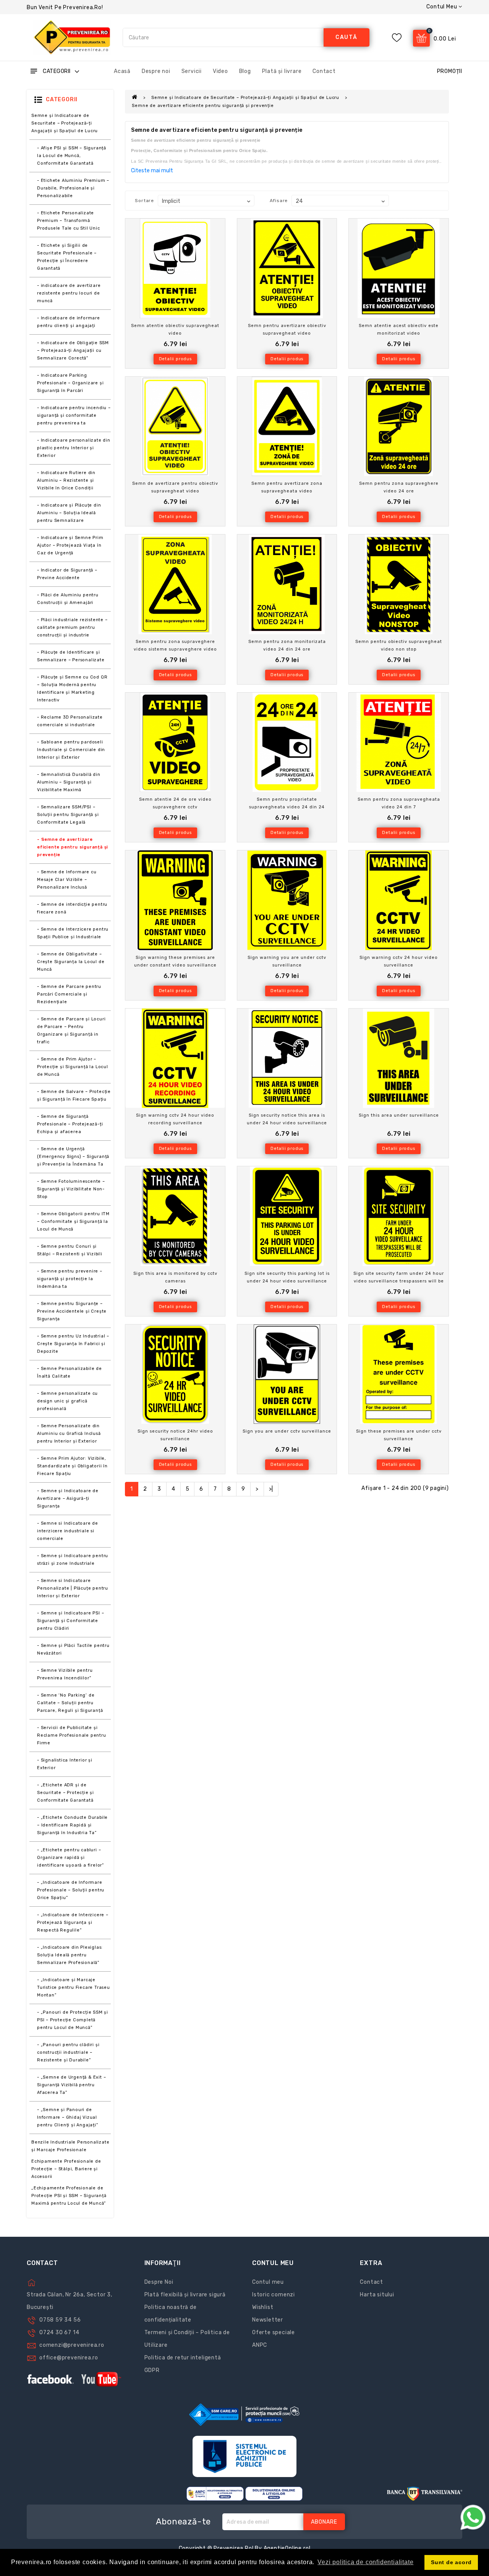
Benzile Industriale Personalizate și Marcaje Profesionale (70, 2146)
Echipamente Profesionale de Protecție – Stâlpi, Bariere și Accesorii (66, 2169)
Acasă (122, 71)
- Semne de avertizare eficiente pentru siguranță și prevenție (73, 847)
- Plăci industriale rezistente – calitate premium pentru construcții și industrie (72, 627)
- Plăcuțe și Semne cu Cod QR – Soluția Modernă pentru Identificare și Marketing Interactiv (72, 689)
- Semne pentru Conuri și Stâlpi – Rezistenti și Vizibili (70, 1250)
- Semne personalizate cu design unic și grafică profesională (67, 1401)
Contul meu (268, 2282)
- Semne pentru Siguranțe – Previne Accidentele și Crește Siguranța (72, 1311)
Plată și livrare (282, 71)
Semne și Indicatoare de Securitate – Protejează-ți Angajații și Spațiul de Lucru (65, 123)
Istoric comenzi (274, 2295)
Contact (324, 71)
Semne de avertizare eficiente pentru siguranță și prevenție (203, 106)
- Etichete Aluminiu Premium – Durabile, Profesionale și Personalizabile (73, 188)
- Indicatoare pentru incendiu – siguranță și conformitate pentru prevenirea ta (74, 415)
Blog (245, 71)
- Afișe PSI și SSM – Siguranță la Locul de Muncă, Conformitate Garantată (72, 156)
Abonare (324, 2522)
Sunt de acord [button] (451, 2562)
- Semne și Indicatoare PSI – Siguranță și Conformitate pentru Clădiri (70, 1621)
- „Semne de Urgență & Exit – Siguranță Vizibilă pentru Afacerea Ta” (71, 2085)
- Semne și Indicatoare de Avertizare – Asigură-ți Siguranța (68, 1498)
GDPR (152, 2370)
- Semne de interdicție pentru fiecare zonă (72, 908)
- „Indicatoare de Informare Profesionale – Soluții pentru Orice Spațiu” (71, 1890)
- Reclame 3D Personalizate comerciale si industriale (70, 721)
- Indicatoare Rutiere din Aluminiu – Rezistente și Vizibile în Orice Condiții (66, 480)
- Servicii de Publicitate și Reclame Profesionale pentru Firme (72, 1735)
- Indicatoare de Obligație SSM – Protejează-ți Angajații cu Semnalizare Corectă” (73, 351)
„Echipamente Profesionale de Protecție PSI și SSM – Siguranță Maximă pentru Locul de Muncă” (69, 2196)
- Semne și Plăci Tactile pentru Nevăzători (73, 1649)
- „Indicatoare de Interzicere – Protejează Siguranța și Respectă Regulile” (73, 1923)
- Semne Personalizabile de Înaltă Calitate (70, 1372)
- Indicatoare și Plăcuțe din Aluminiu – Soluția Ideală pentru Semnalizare (69, 513)
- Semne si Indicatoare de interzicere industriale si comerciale (68, 1531)
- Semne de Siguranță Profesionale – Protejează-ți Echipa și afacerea (70, 1124)
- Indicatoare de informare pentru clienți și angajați (69, 322)
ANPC (260, 2345)
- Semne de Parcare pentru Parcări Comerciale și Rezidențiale (69, 994)
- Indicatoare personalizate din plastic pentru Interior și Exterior (74, 448)
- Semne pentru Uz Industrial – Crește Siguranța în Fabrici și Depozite (73, 1344)
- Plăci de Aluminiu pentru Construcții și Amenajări (68, 599)
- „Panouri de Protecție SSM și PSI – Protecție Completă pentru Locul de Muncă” (73, 2020)
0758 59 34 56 (60, 2320)
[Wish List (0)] (397, 38)
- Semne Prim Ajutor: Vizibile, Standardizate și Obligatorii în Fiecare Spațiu (72, 1466)
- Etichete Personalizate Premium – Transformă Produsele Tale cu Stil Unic (69, 221)
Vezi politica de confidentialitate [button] (365, 2562)
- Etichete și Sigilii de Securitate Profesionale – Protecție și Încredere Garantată (67, 257)
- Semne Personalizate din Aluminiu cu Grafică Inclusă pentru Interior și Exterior (69, 1434)
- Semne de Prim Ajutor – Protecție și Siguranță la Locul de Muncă (73, 1067)
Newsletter (268, 2320)
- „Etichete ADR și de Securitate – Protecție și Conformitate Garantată (66, 1793)
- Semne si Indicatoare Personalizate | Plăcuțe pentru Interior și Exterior (73, 1588)
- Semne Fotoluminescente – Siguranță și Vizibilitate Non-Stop (71, 1189)
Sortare (144, 201)
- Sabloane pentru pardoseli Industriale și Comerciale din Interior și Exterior (71, 750)
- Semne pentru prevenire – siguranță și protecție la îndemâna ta (70, 1279)
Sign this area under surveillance (399, 1115)
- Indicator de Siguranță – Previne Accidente (67, 574)
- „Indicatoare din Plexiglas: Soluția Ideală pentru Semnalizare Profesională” (70, 1955)
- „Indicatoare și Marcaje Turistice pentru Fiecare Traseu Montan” (74, 1987)
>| (271, 1489)
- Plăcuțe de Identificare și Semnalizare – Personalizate (71, 656)
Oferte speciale (274, 2332)
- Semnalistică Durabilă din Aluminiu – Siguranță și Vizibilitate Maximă (69, 782)
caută (347, 37)
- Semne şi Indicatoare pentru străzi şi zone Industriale (73, 1560)
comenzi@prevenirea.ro (72, 2345)
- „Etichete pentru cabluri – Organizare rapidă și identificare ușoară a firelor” (70, 1858)
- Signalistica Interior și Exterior (65, 1764)
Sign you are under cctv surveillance (287, 1431)
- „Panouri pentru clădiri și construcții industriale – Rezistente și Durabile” (68, 2052)
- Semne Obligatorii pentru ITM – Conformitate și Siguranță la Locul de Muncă (73, 1222)
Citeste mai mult (152, 171)
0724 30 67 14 (59, 2332)
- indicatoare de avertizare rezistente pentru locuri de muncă (69, 293)
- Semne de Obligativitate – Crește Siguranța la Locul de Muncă (71, 962)
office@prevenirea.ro (69, 2358)
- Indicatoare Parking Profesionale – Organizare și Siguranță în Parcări (70, 383)
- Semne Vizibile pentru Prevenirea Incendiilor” (65, 1674)
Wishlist (263, 2307)
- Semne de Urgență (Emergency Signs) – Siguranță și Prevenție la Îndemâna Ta (73, 1157)
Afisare (279, 201)
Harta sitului (377, 2295)
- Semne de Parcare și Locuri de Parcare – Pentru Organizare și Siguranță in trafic (71, 1031)
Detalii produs (175, 359)
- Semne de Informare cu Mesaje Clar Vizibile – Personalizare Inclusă (67, 880)
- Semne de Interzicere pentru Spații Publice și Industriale (73, 933)
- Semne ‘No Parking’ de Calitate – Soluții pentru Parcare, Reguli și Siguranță (70, 1703)
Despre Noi (159, 2282)
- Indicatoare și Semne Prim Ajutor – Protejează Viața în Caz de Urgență (70, 545)
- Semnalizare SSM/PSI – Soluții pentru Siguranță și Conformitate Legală (68, 815)
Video (220, 71)
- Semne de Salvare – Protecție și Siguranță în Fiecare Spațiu (74, 1095)
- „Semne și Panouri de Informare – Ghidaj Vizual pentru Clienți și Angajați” (68, 2117)
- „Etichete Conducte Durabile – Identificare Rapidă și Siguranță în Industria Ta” (72, 1825)
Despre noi (156, 71)
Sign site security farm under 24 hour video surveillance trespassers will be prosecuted (399, 1281)
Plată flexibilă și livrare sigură (185, 2295)
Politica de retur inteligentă (183, 2358)
